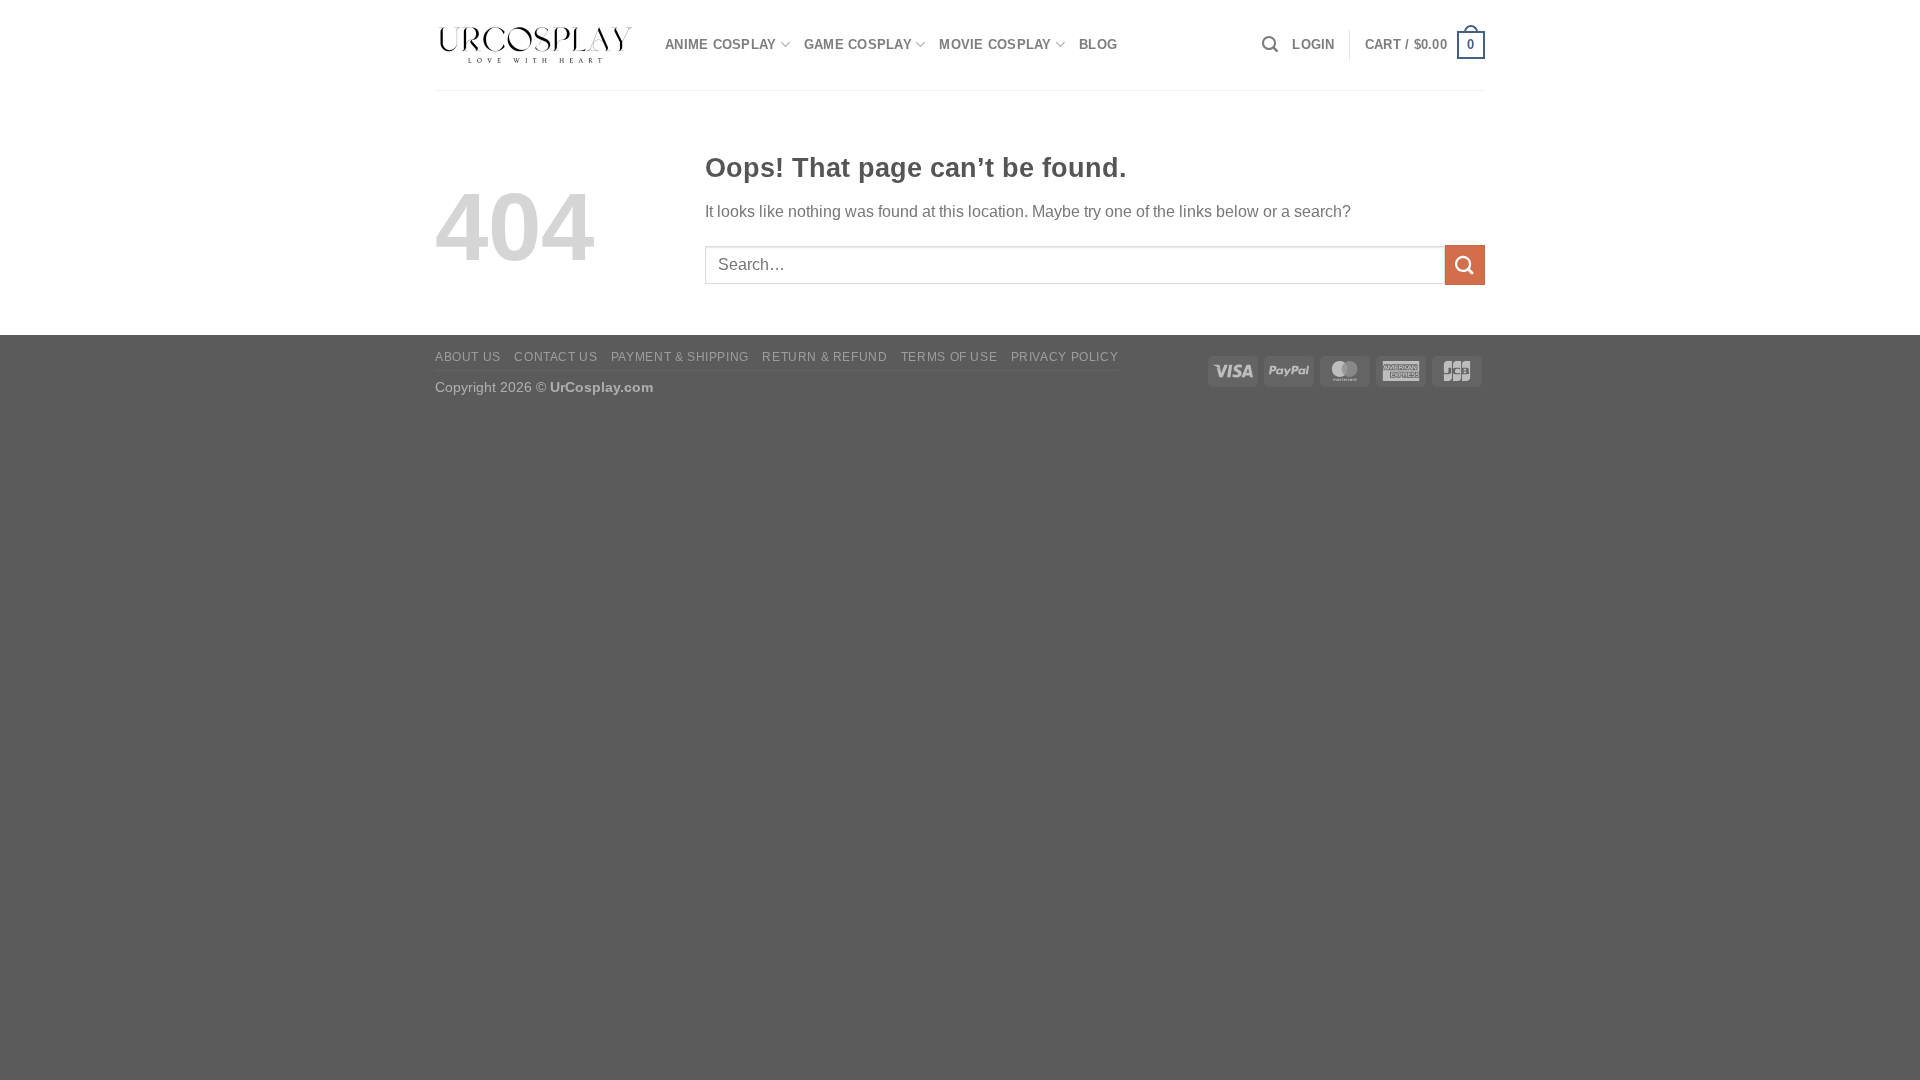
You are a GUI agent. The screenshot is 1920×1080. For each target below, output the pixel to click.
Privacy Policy (1065, 357)
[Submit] (1465, 264)
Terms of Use (949, 357)
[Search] (1270, 44)
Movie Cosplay (995, 44)
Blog (1098, 44)
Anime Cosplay (720, 44)
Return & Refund (824, 357)
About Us (468, 357)
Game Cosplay (858, 44)
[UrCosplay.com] (535, 45)
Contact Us (555, 357)
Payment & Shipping (680, 357)
